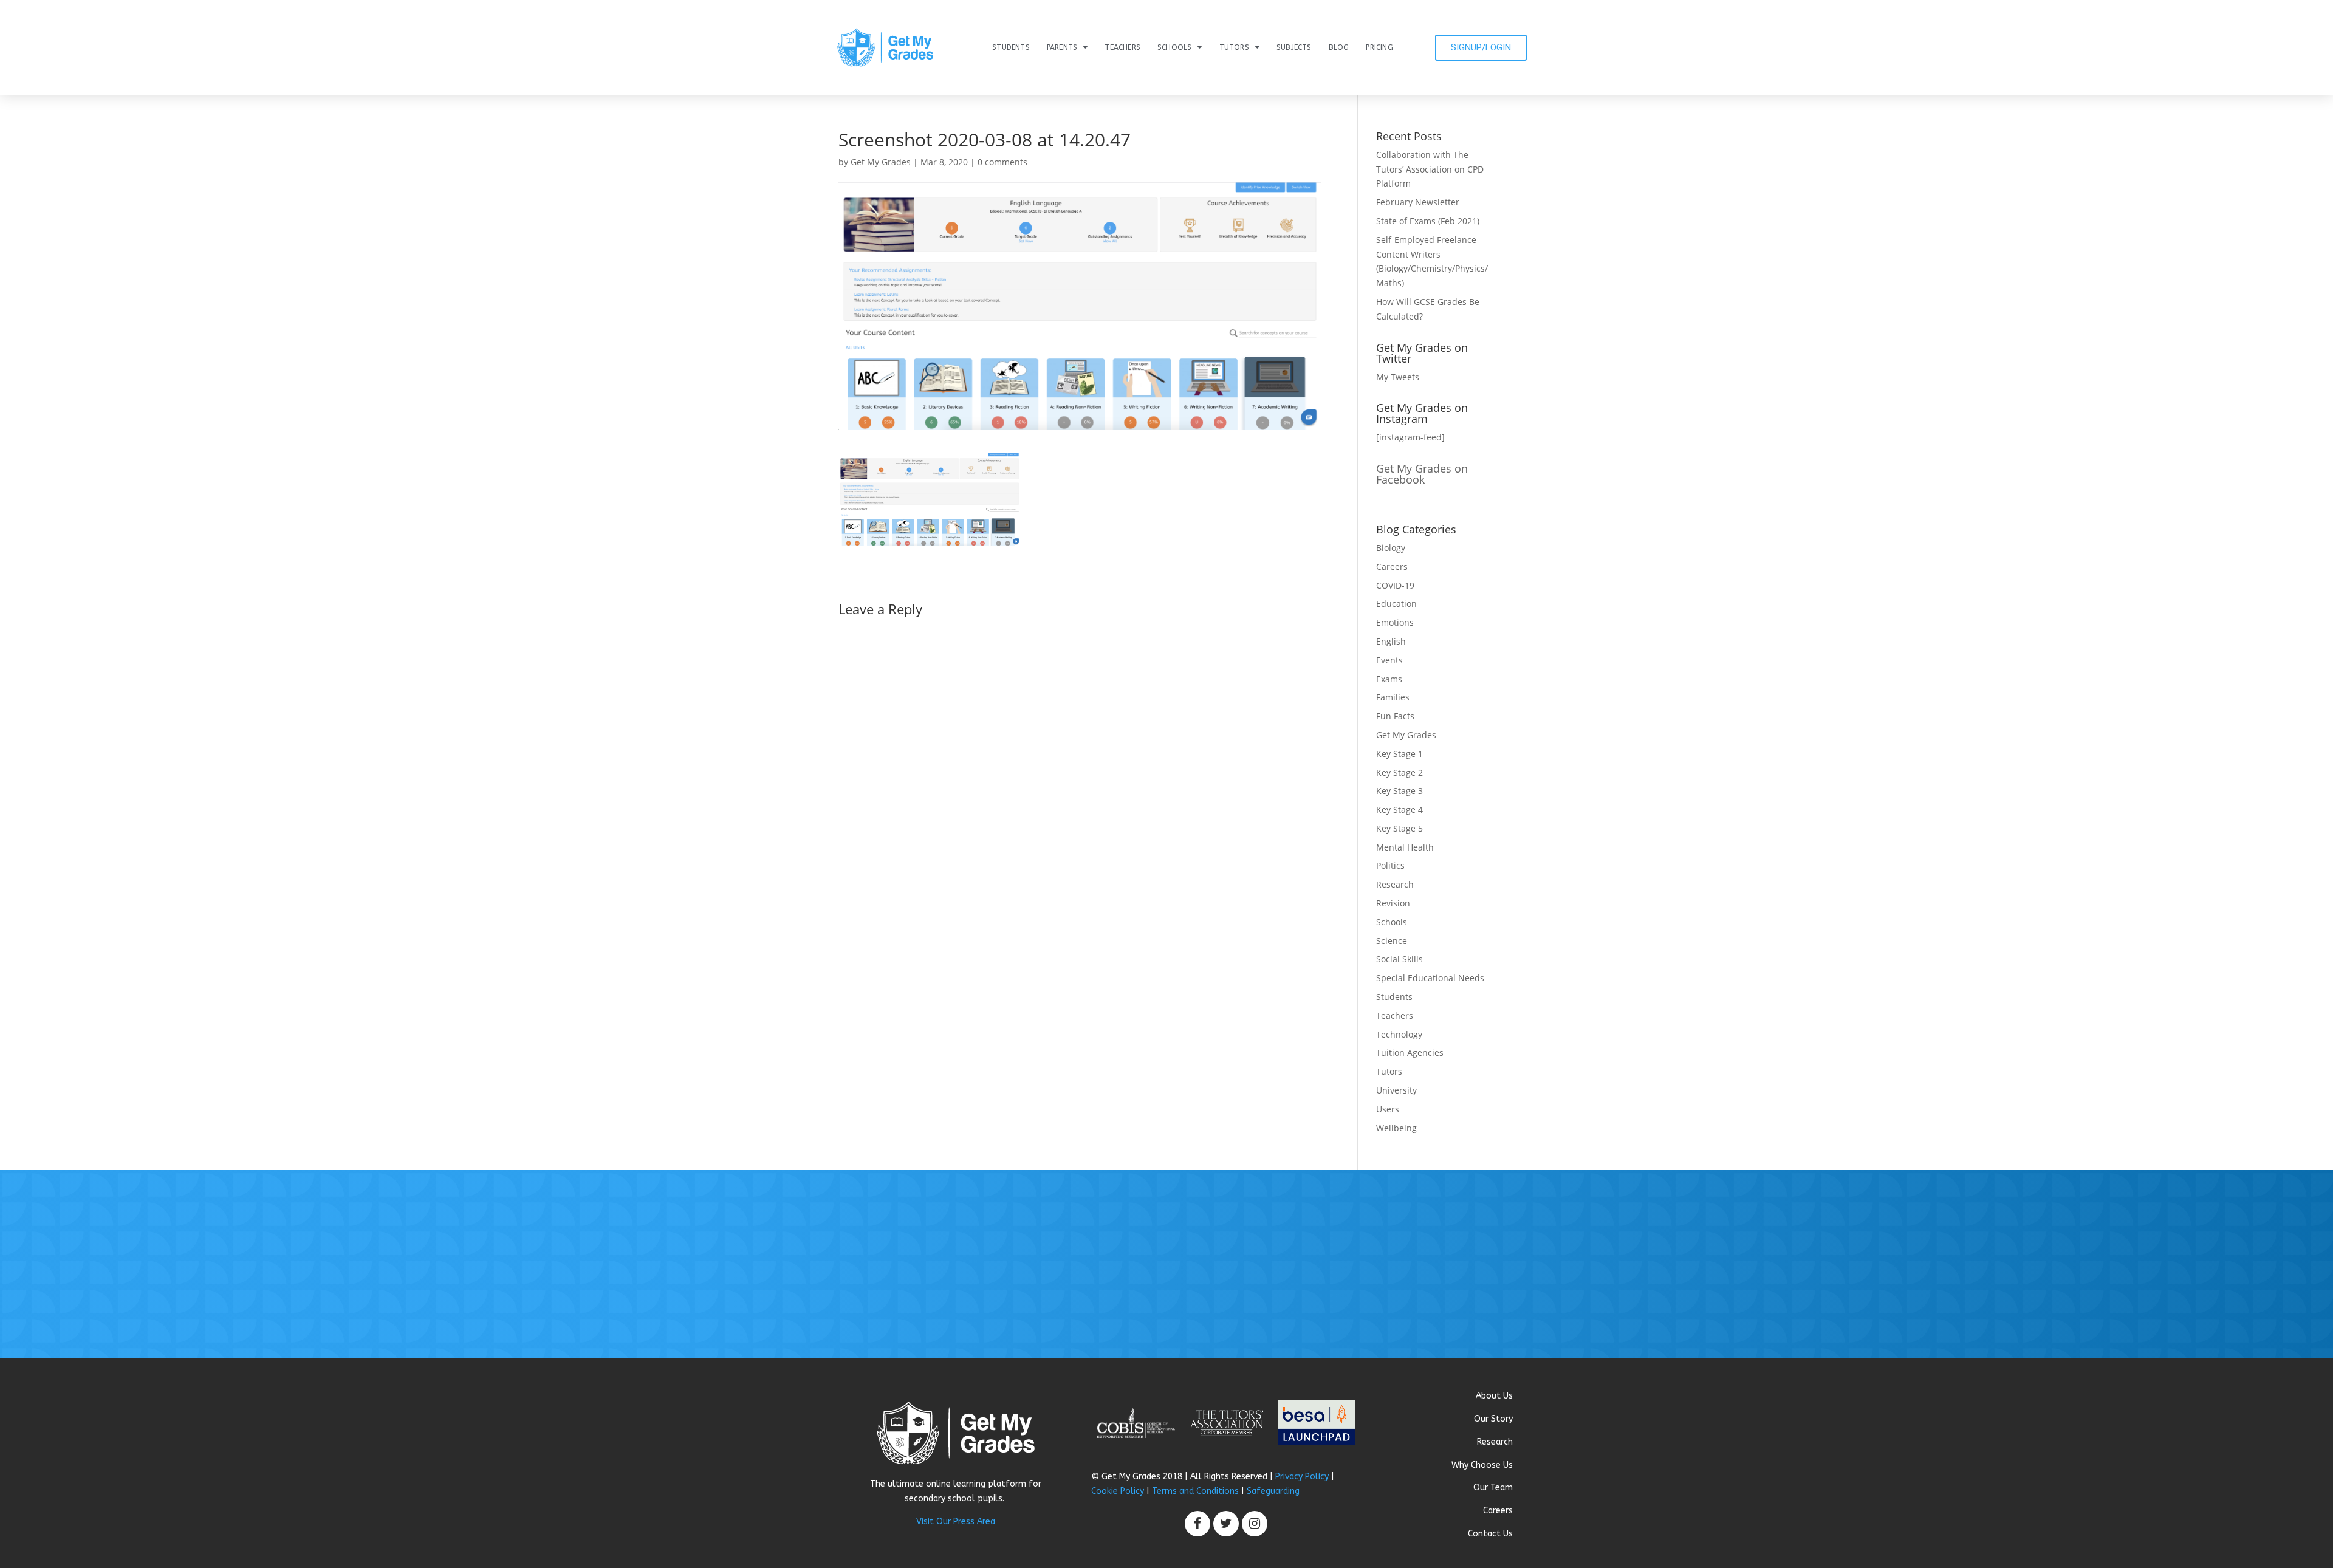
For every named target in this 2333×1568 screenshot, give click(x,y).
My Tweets (1398, 377)
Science (1392, 941)
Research (1395, 884)
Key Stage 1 (1399, 754)
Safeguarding (1273, 1491)
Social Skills (1399, 959)
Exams (1389, 679)
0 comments (1002, 162)
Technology (1399, 1034)
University (1396, 1090)
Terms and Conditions (1195, 1491)
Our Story (1493, 1419)
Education (1396, 604)
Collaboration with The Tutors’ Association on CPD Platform (1430, 169)
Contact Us (1490, 1534)
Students (1011, 47)
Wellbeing (1396, 1128)
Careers (1392, 567)
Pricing (1379, 47)
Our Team (1493, 1488)
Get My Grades (881, 162)
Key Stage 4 (1399, 810)
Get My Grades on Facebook (1422, 474)
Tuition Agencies (1410, 1053)
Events (1389, 660)
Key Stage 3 (1399, 791)
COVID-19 (1395, 585)
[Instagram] (1255, 1524)
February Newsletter (1418, 202)
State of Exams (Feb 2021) (1428, 221)
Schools (1174, 47)
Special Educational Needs (1430, 978)
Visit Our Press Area (956, 1522)
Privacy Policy (1302, 1477)
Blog (1339, 47)
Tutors (1234, 47)
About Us (1494, 1396)
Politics (1390, 865)
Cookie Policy (1118, 1491)
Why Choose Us (1482, 1465)
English (1391, 641)
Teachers (1122, 47)
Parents (1062, 47)
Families (1393, 697)
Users (1388, 1109)
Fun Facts (1395, 716)
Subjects (1294, 47)
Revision (1393, 903)
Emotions (1395, 622)
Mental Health (1405, 847)
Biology (1391, 548)
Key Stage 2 (1399, 772)
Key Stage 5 (1399, 828)
